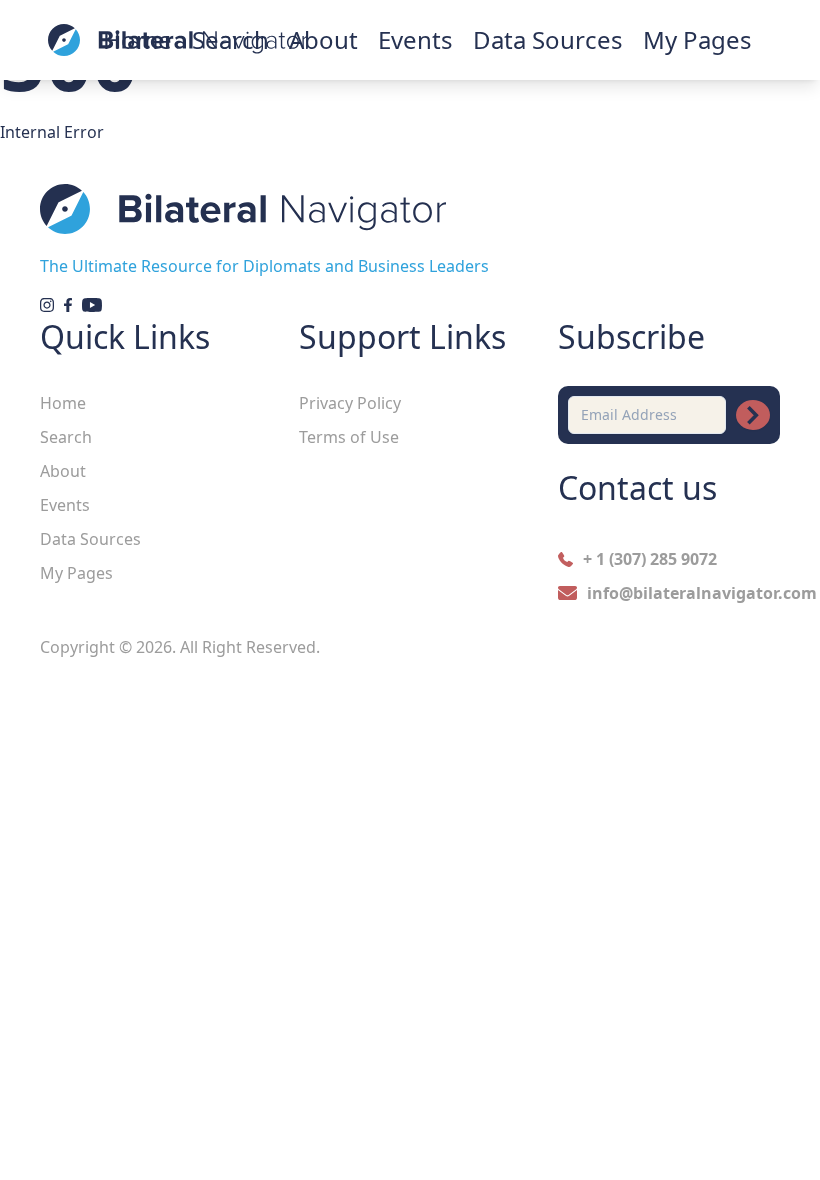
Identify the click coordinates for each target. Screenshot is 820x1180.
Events (415, 40)
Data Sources (548, 40)
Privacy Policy (350, 403)
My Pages (697, 40)
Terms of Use (349, 437)
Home (63, 403)
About (63, 471)
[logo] (178, 40)
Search (66, 437)
